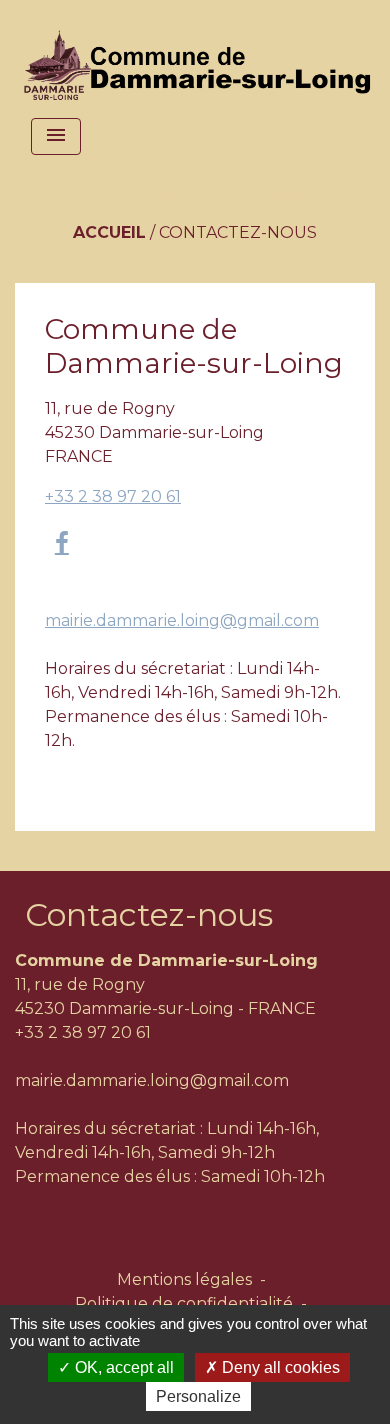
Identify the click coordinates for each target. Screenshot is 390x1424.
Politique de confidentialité (184, 1303)
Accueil (109, 232)
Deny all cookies (279, 1367)
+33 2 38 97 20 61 (113, 496)
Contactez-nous (238, 232)
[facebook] (62, 542)
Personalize (198, 1396)
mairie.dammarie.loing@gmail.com (182, 620)
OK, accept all (122, 1367)
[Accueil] (202, 55)
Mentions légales (184, 1279)
